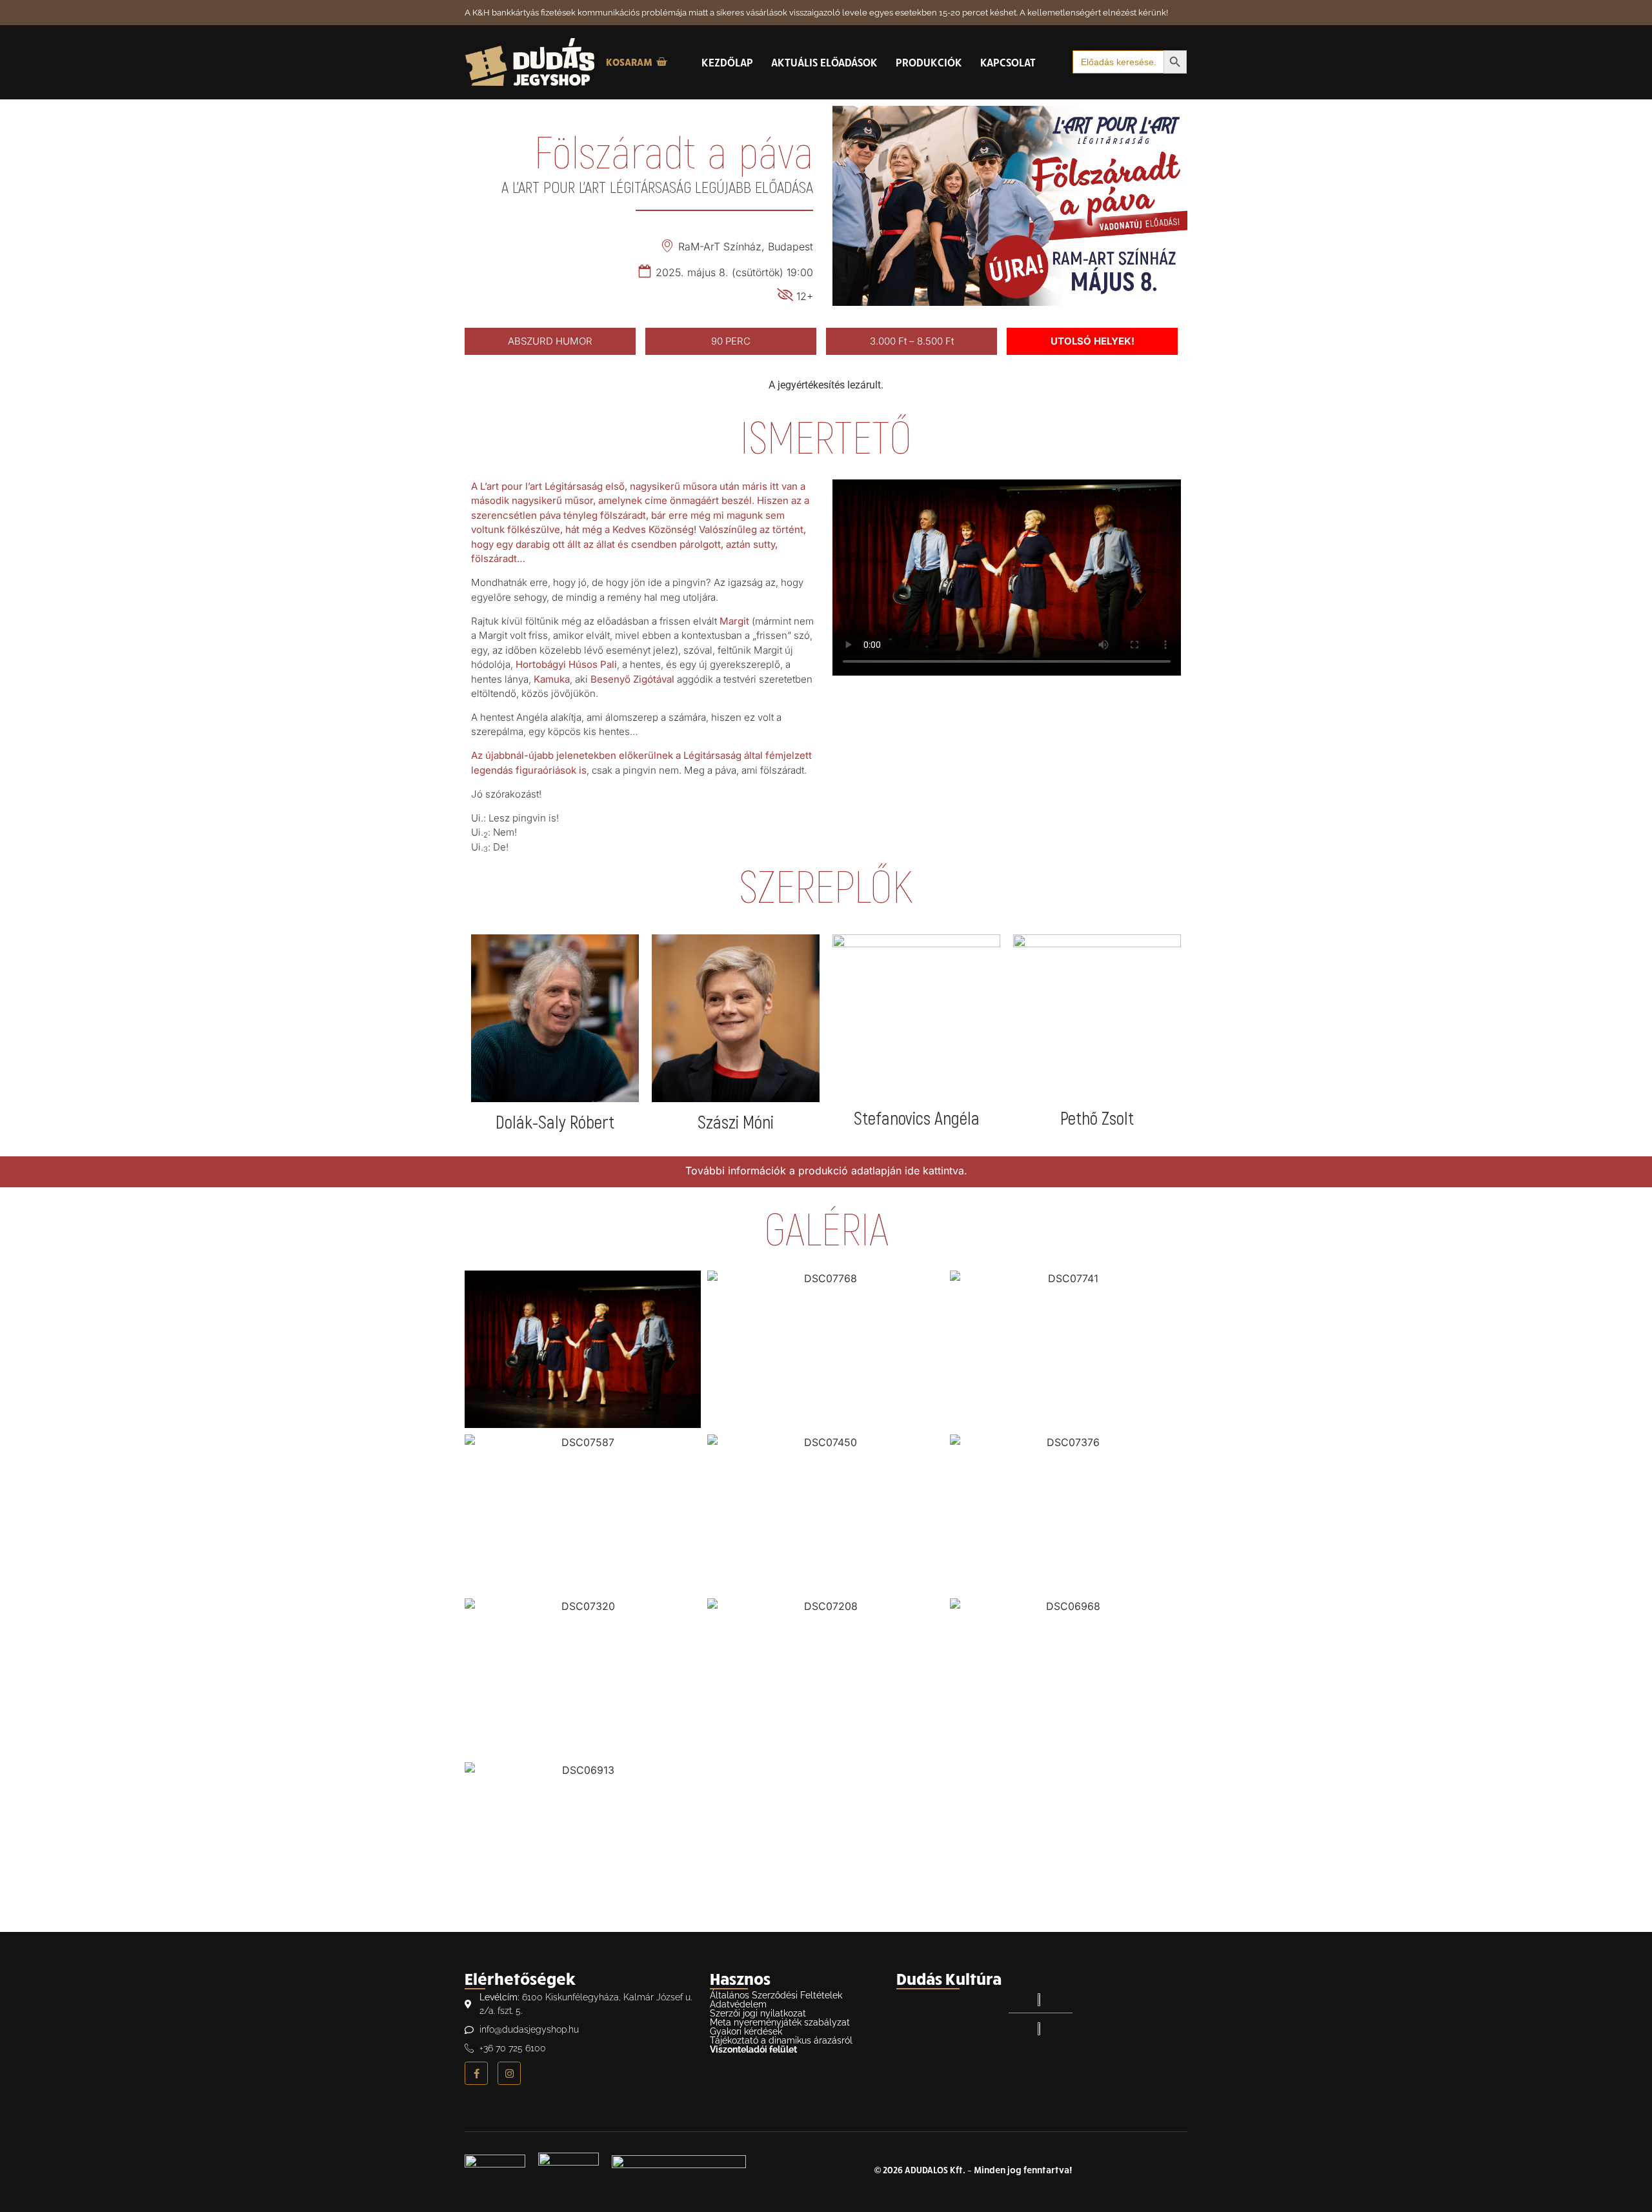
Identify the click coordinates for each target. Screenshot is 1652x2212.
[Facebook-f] (476, 2073)
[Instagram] (509, 2073)
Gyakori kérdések (746, 2031)
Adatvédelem (738, 2004)
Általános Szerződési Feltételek (776, 1995)
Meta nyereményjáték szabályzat (780, 2022)
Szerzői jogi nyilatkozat (758, 2013)
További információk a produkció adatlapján (793, 1171)
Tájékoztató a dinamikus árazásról (781, 2040)
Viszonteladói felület (753, 2049)
